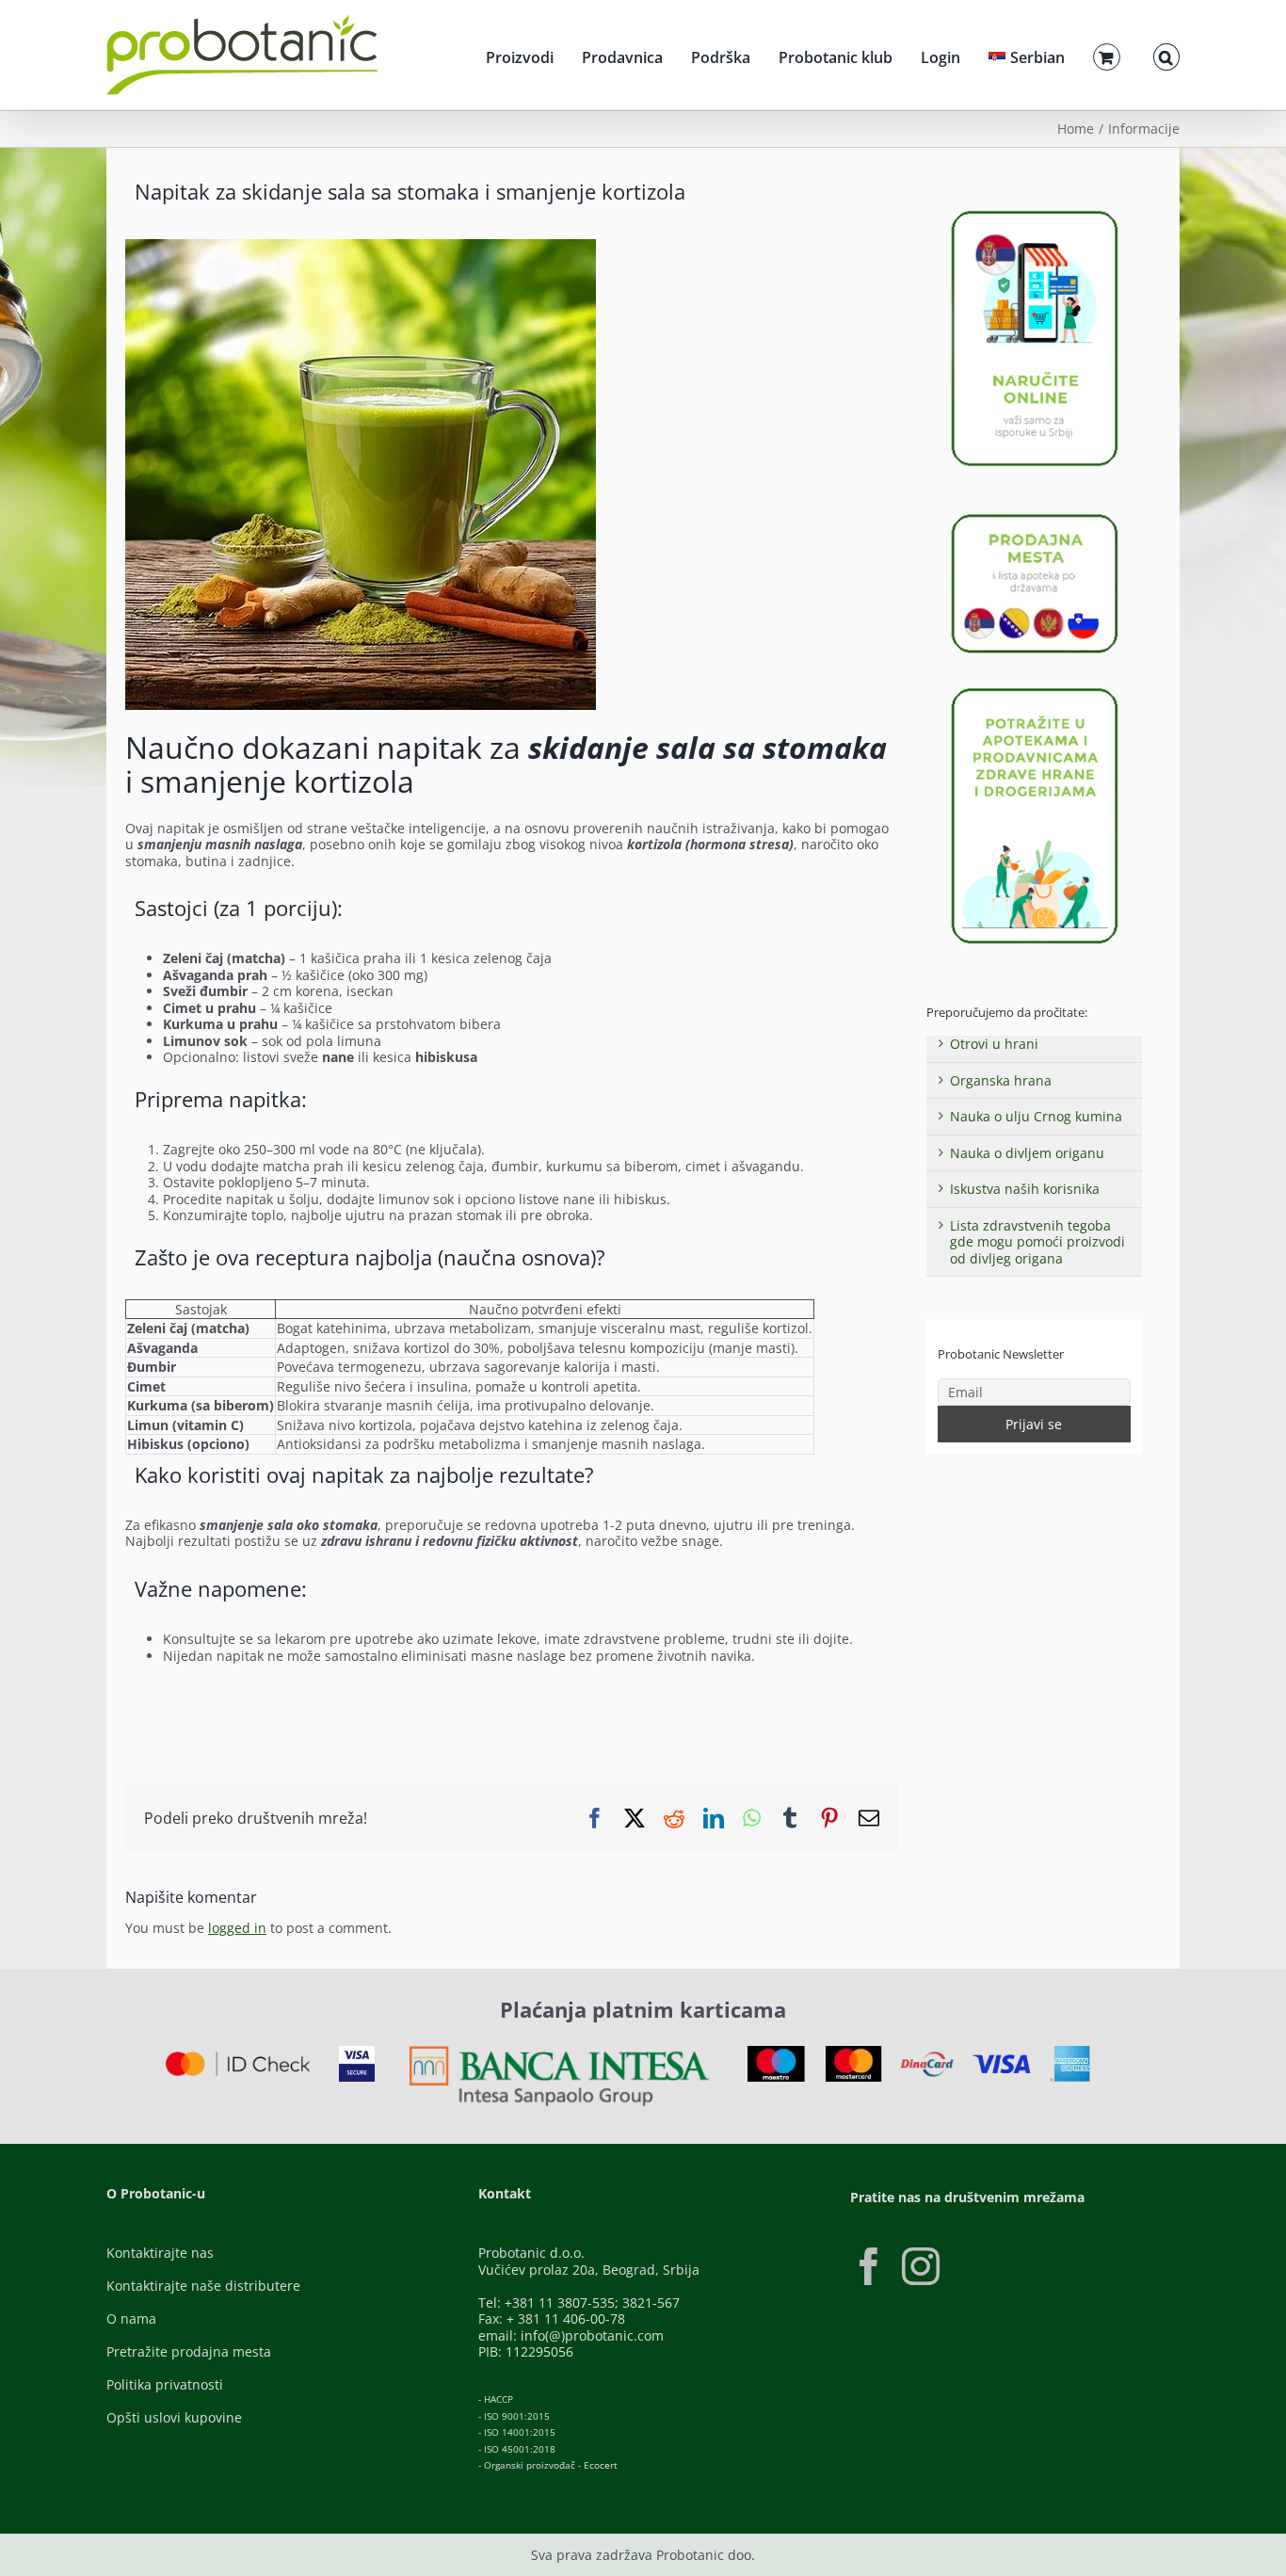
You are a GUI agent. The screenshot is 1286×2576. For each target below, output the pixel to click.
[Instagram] (921, 2266)
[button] (1166, 55)
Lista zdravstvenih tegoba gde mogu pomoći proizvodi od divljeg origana (1037, 1242)
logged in (237, 1928)
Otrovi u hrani (994, 1044)
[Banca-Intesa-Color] (560, 2052)
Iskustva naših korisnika (1025, 1189)
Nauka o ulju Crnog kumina (1036, 1116)
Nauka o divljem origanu (1027, 1153)
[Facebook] (869, 2266)
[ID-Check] (238, 2058)
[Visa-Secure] (357, 2052)
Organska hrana (1001, 1080)
